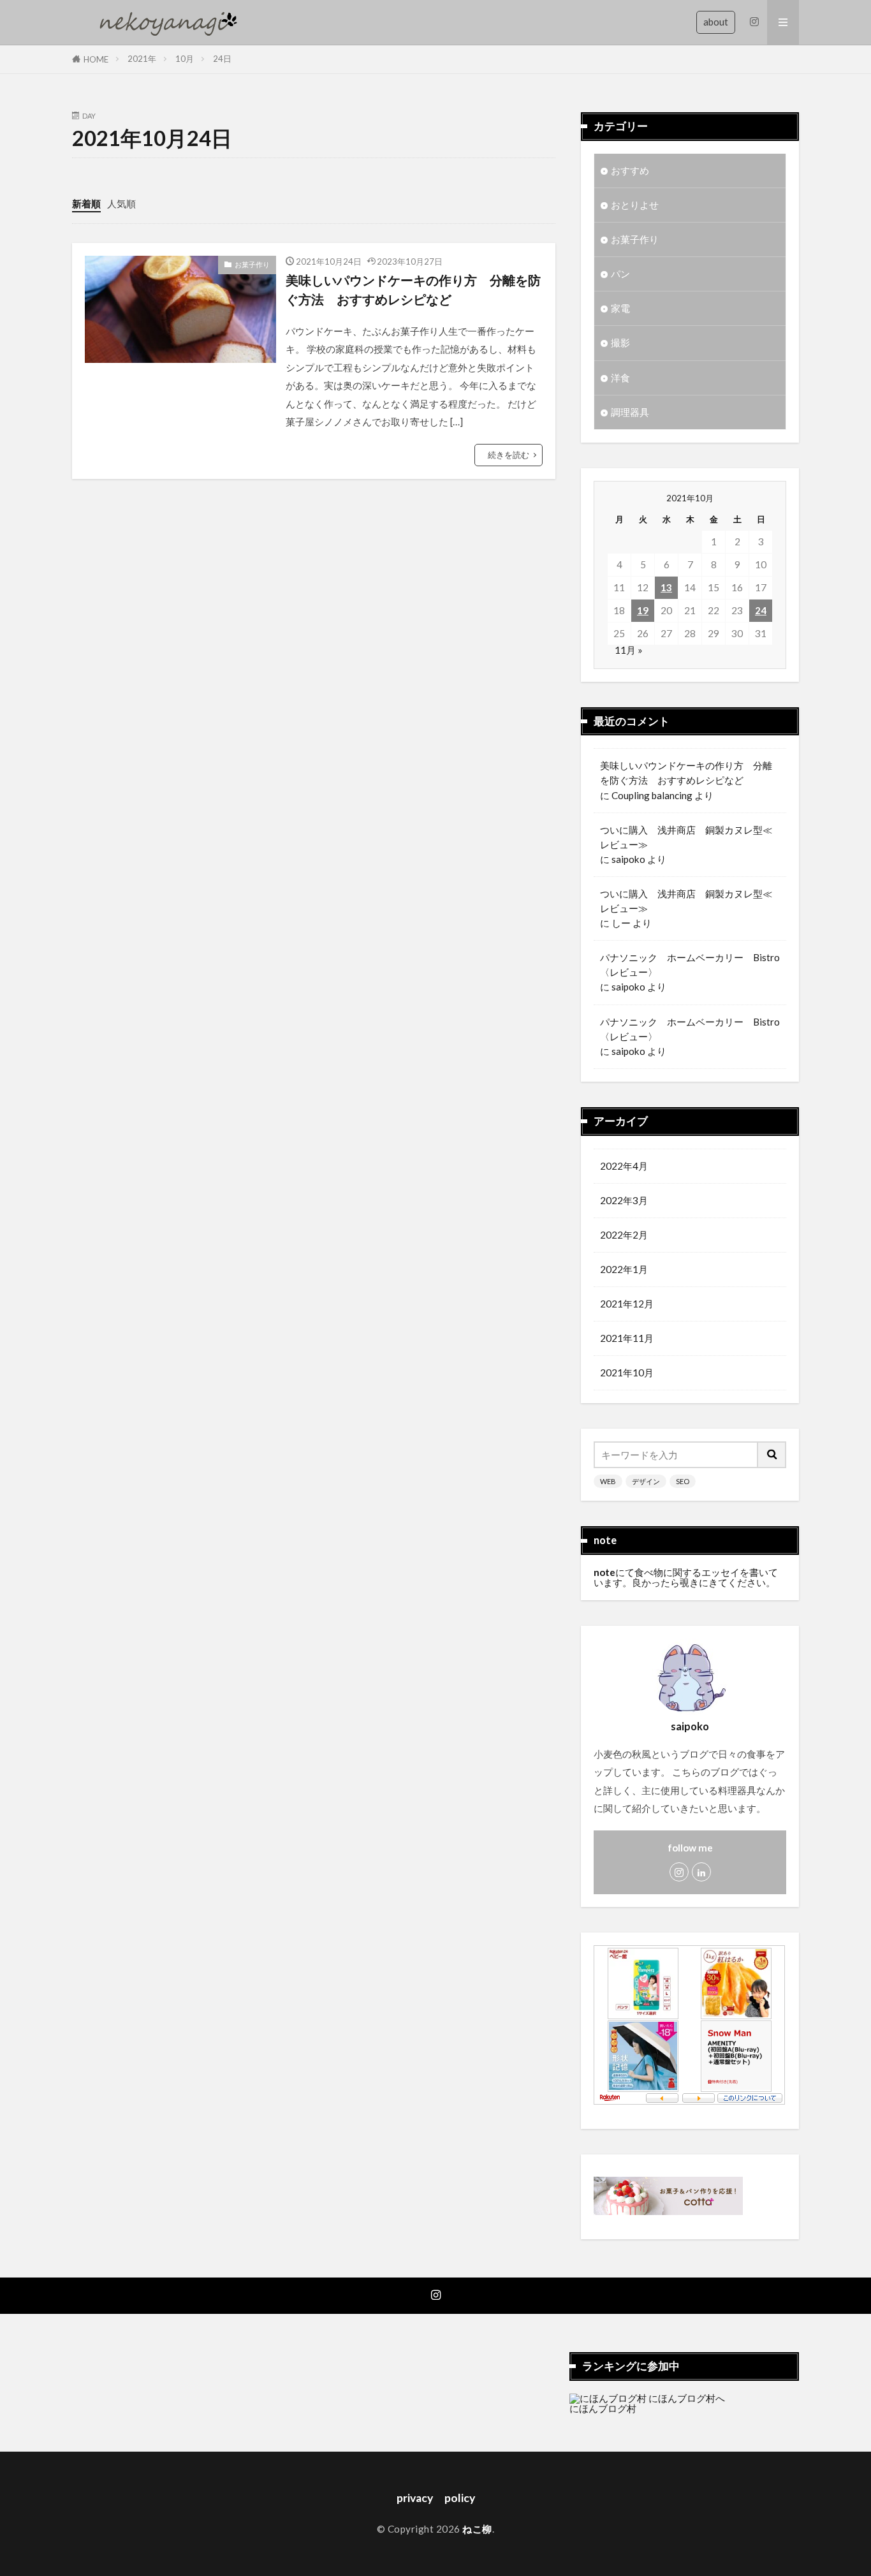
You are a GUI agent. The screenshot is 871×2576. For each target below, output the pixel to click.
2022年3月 (624, 1200)
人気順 (121, 203)
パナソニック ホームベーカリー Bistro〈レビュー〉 (690, 965)
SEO (683, 1481)
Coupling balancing (652, 795)
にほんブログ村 (603, 2408)
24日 (222, 59)
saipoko (628, 859)
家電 (620, 308)
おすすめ (630, 170)
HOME (96, 59)
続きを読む (509, 455)
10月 (185, 59)
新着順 (86, 203)
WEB (608, 1481)
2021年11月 (627, 1338)
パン (620, 274)
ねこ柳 (477, 2529)
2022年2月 (624, 1235)
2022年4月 (624, 1166)
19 (643, 610)
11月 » (629, 650)
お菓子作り (252, 264)
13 (666, 587)
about (716, 22)
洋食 (620, 378)
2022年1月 (624, 1269)
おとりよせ (635, 205)
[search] (772, 1455)
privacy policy (436, 2498)
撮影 (620, 342)
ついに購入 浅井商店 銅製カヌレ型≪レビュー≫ (686, 837)
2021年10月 (627, 1373)
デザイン (646, 1481)
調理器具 (630, 412)
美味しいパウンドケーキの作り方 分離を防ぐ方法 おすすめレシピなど (413, 290)
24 (761, 610)
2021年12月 (627, 1304)
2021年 (142, 59)
